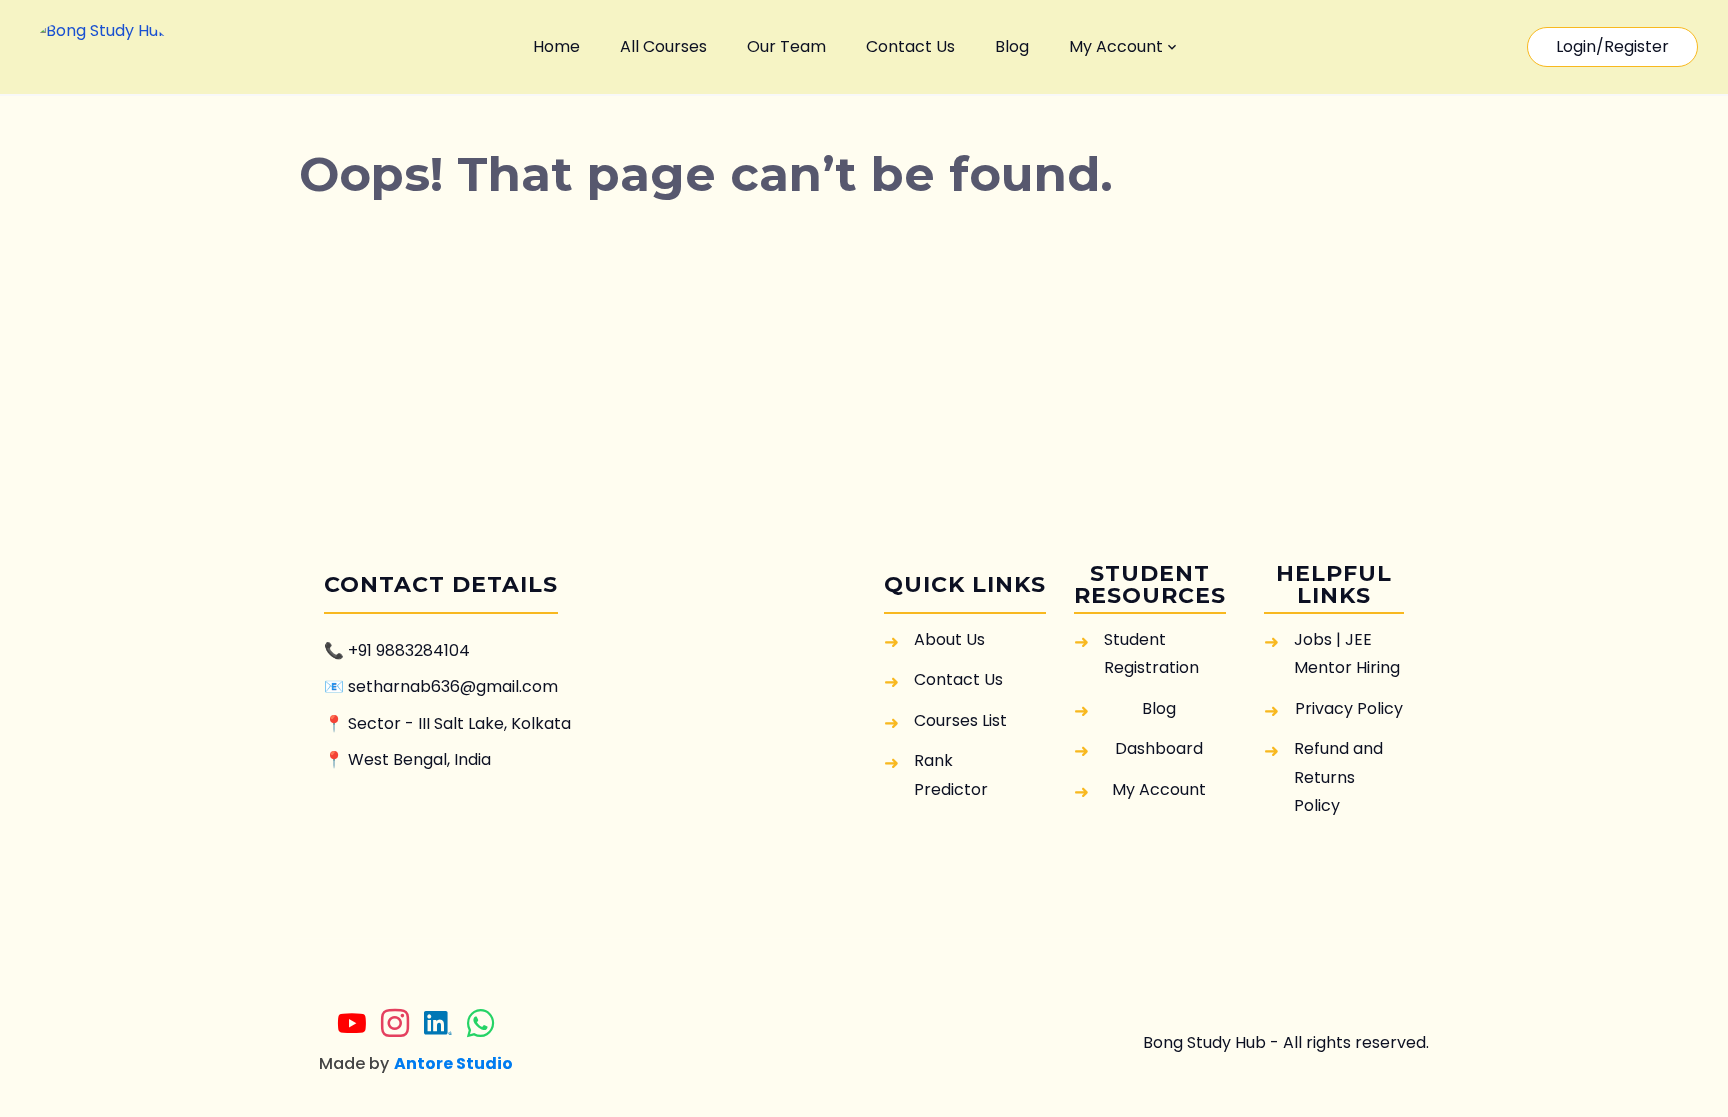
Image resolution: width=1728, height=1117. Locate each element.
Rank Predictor (951, 774)
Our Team (786, 46)
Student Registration (1151, 653)
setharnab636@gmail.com (453, 686)
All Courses (663, 46)
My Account (1116, 46)
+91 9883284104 (409, 650)
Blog (1012, 46)
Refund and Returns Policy (1338, 777)
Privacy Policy (1349, 708)
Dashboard (1159, 748)
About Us (949, 639)
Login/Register (1612, 46)
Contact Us (910, 46)
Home (556, 46)
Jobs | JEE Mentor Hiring (1347, 653)
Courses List (960, 720)
